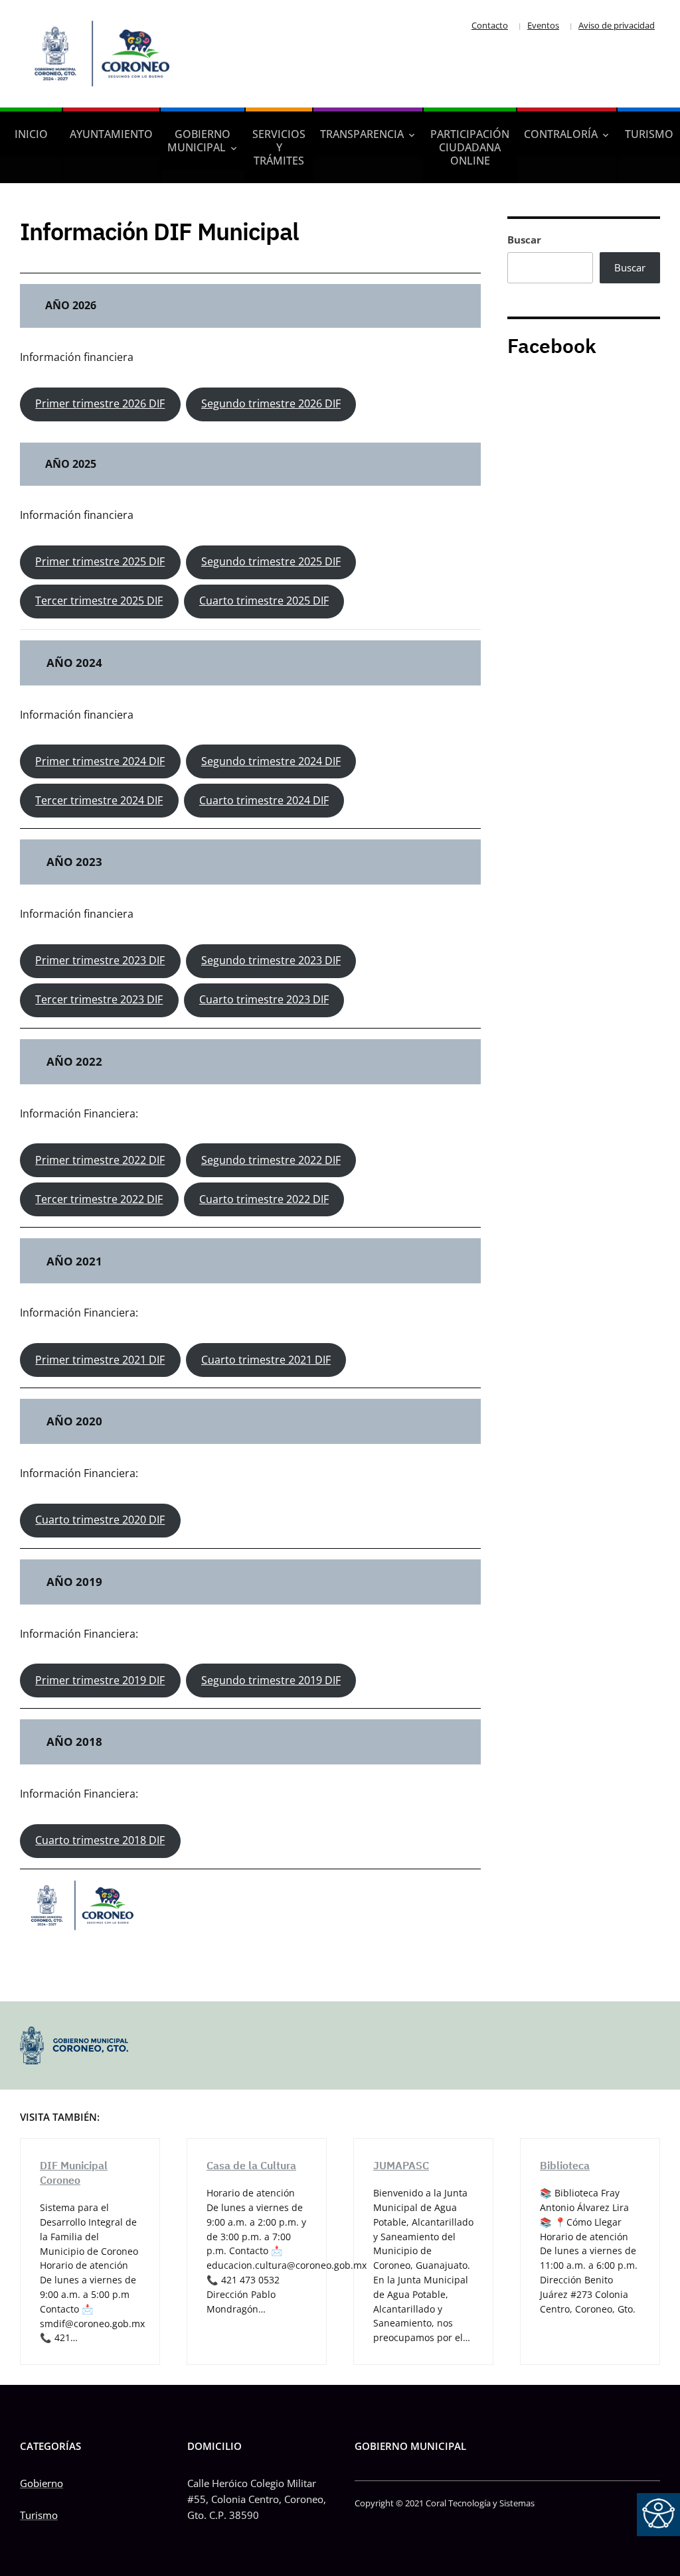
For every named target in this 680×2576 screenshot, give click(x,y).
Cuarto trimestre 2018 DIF (100, 1840)
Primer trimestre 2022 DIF (100, 1160)
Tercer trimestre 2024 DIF (99, 800)
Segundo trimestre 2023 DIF (271, 960)
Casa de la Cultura (251, 2165)
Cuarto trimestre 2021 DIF (266, 1360)
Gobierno (42, 2483)
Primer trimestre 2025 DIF (100, 561)
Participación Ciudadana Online (470, 147)
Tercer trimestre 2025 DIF (99, 601)
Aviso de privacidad (617, 25)
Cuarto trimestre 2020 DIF (100, 1520)
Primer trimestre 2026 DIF (100, 403)
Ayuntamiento (111, 134)
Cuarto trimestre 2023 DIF (264, 999)
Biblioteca (565, 2165)
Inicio (31, 134)
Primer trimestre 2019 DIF (100, 1680)
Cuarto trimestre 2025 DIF (264, 601)
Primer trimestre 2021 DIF (100, 1360)
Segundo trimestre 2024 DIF (271, 761)
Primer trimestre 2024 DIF (100, 761)
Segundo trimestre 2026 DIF (271, 403)
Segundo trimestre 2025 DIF (271, 561)
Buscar (524, 240)
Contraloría (561, 134)
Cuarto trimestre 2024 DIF (264, 800)
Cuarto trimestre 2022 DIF (264, 1199)
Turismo (649, 134)
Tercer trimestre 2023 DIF (99, 999)
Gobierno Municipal (199, 141)
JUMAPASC (401, 2165)
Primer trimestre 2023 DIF (100, 960)
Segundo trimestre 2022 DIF (271, 1160)
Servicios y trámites (279, 147)
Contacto (490, 25)
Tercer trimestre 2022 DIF (99, 1199)
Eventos (543, 25)
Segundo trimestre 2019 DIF (271, 1680)
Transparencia (362, 134)
